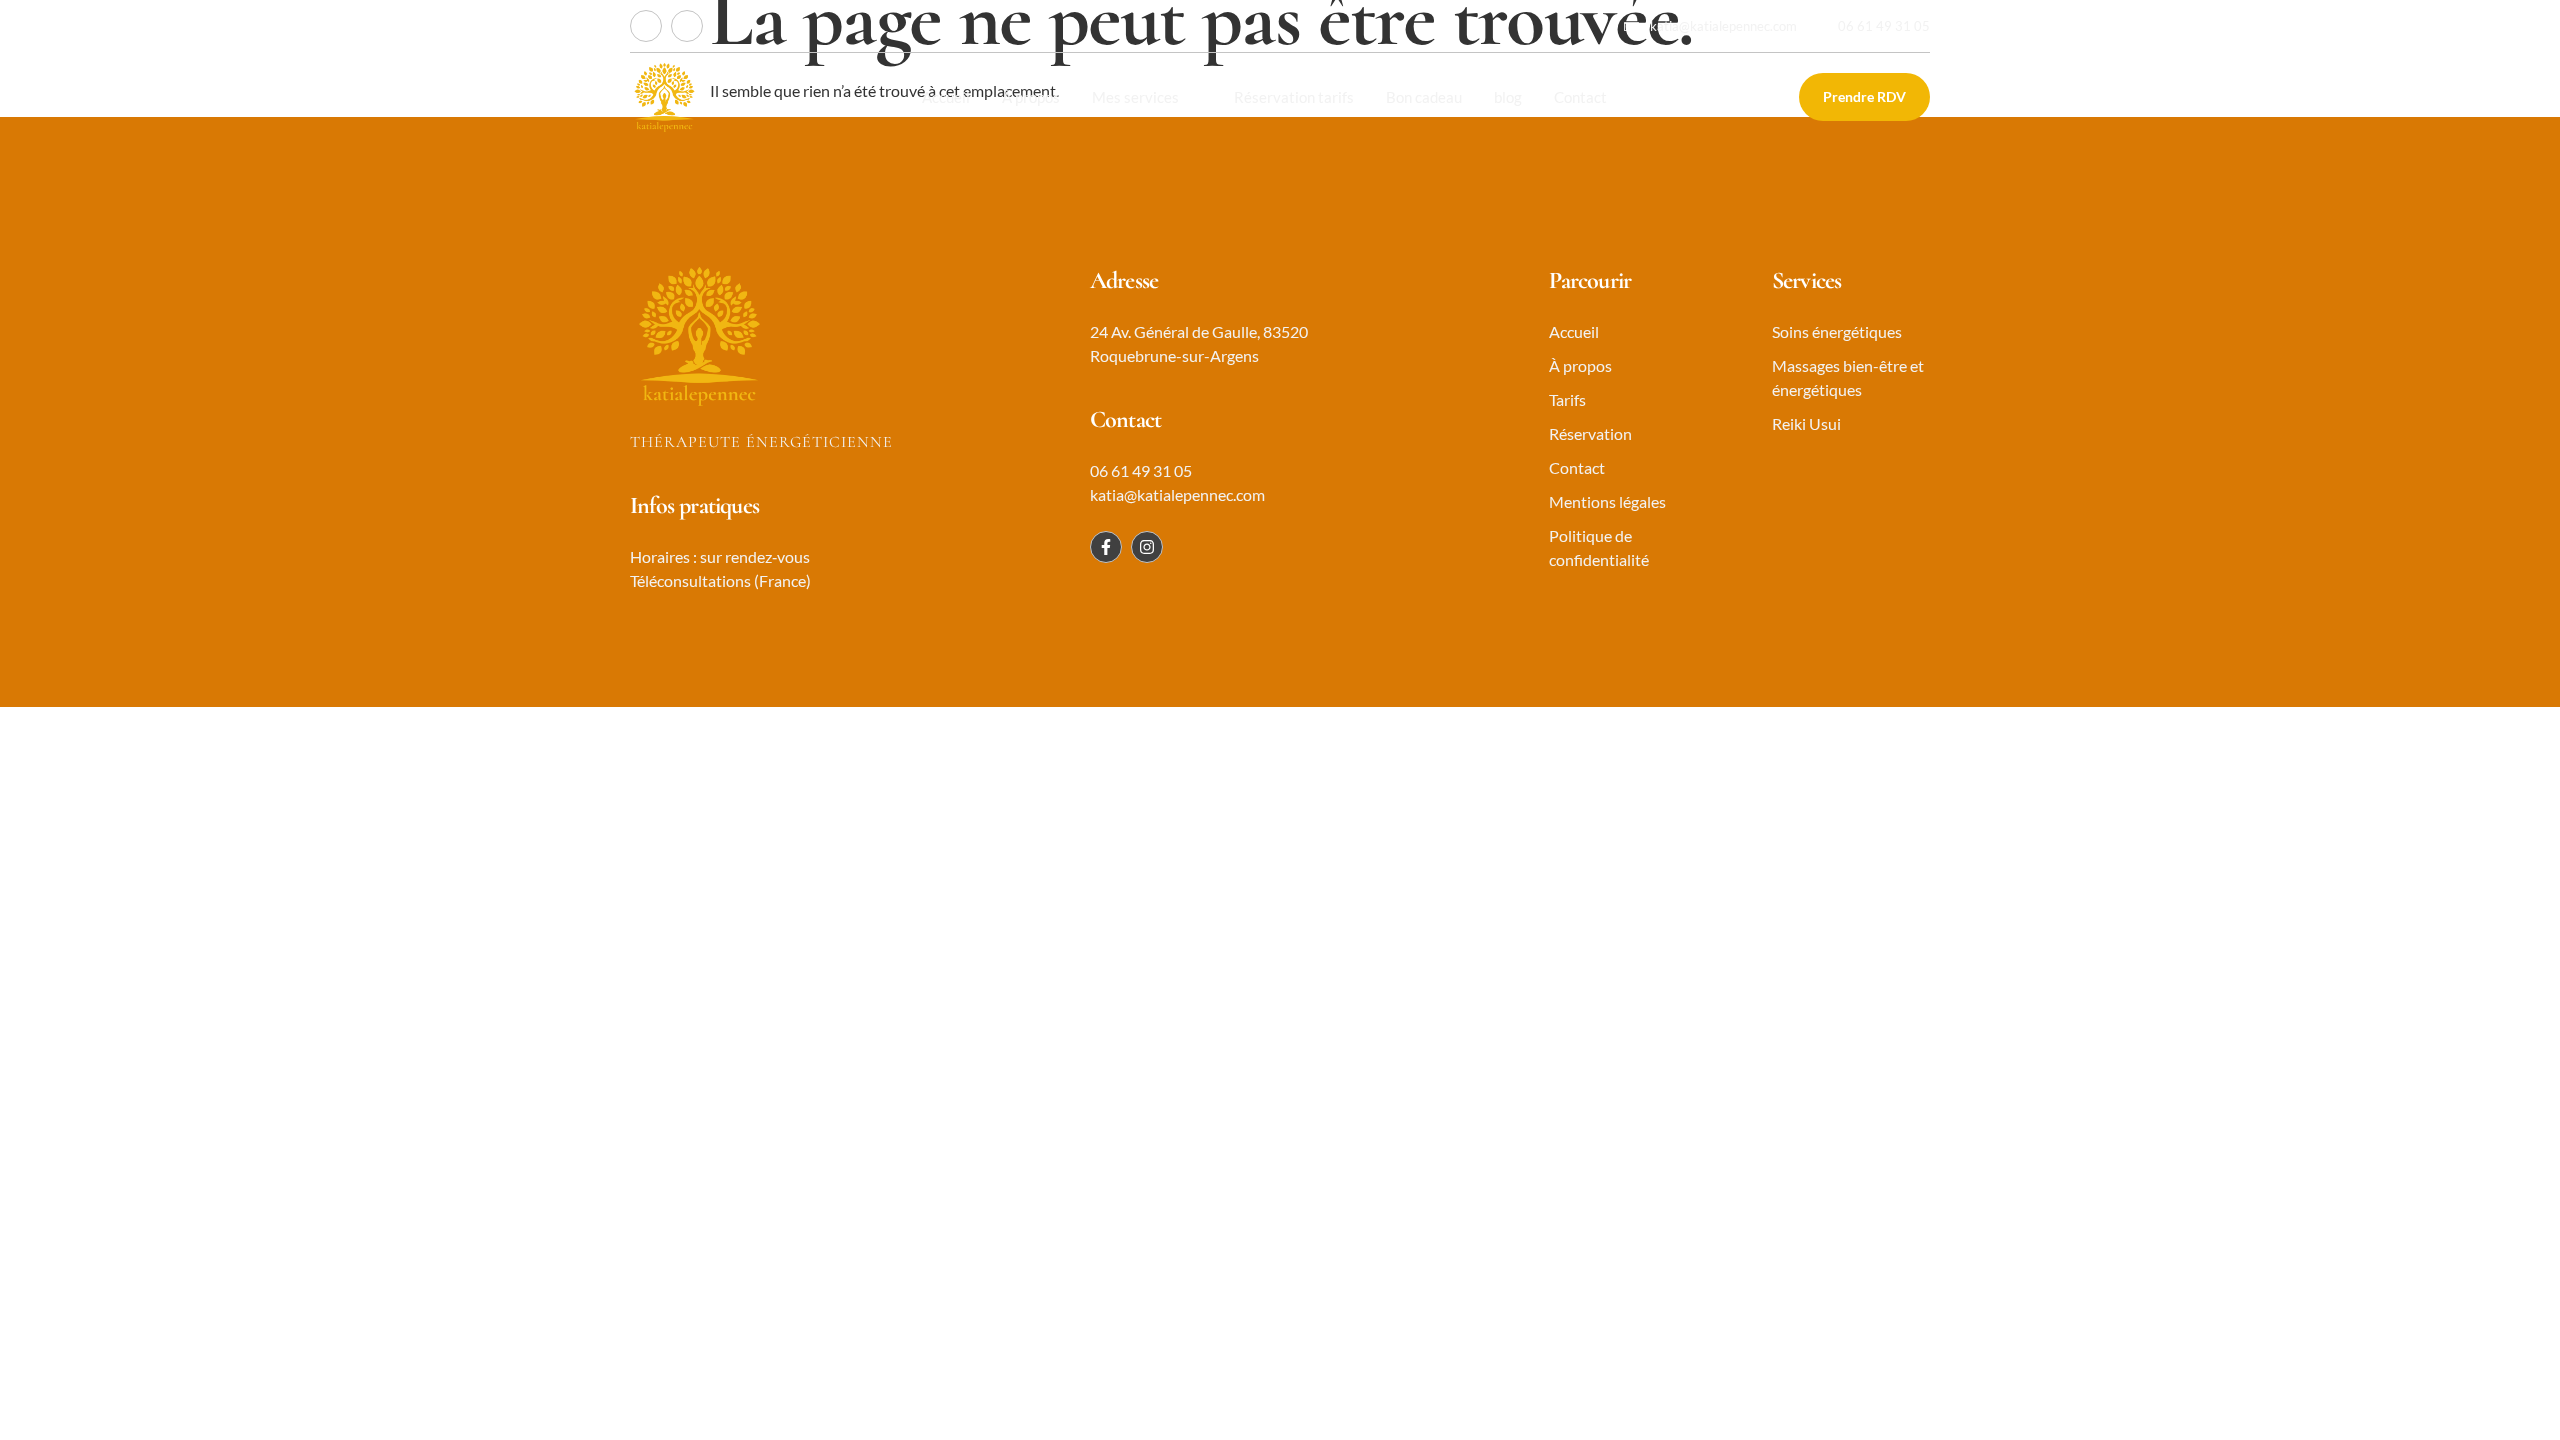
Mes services (1135, 97)
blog (1508, 97)
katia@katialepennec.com (1723, 26)
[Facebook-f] (646, 26)
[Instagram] (687, 26)
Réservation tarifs (1294, 97)
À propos (1031, 97)
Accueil (946, 97)
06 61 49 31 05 (1884, 26)
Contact (1580, 97)
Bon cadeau (1424, 97)
